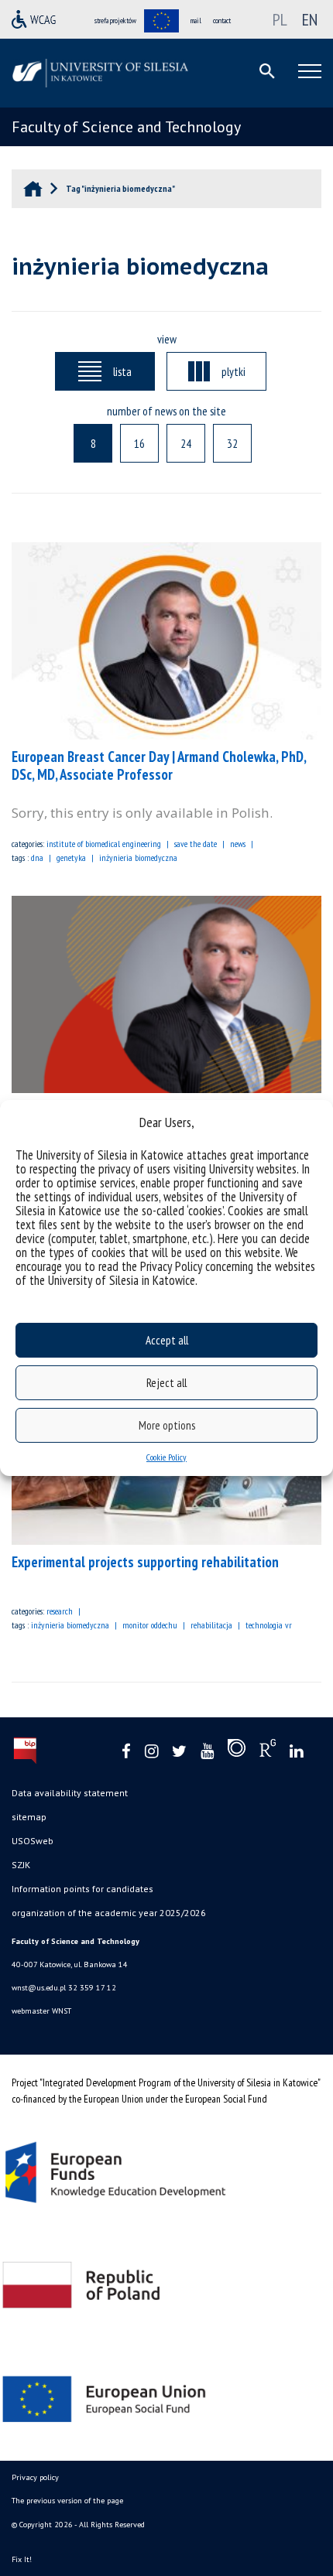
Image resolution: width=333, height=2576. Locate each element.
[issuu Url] (237, 1751)
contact (222, 20)
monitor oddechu (150, 1625)
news (238, 844)
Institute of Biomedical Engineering (104, 844)
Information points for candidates (82, 1889)
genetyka (71, 858)
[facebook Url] (126, 1752)
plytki (233, 371)
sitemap (29, 1817)
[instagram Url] (151, 1752)
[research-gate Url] (268, 1751)
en (310, 19)
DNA (37, 858)
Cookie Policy (166, 1457)
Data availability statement (70, 1793)
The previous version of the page (67, 2501)
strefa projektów (115, 20)
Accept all (167, 1340)
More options (167, 1425)
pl (280, 19)
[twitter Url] (179, 1752)
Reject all (166, 1383)
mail (196, 20)
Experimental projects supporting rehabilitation (145, 1562)
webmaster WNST (41, 2011)
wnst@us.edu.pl (39, 1988)
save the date (196, 844)
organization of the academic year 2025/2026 (109, 1913)
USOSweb (33, 1841)
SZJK (21, 1865)
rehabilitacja (211, 1625)
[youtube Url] (207, 1752)
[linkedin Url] (296, 1752)
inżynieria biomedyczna (138, 858)
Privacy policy (35, 2477)
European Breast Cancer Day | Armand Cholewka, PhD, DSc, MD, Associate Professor (159, 765)
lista (122, 371)
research (60, 1611)
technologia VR (269, 1625)
